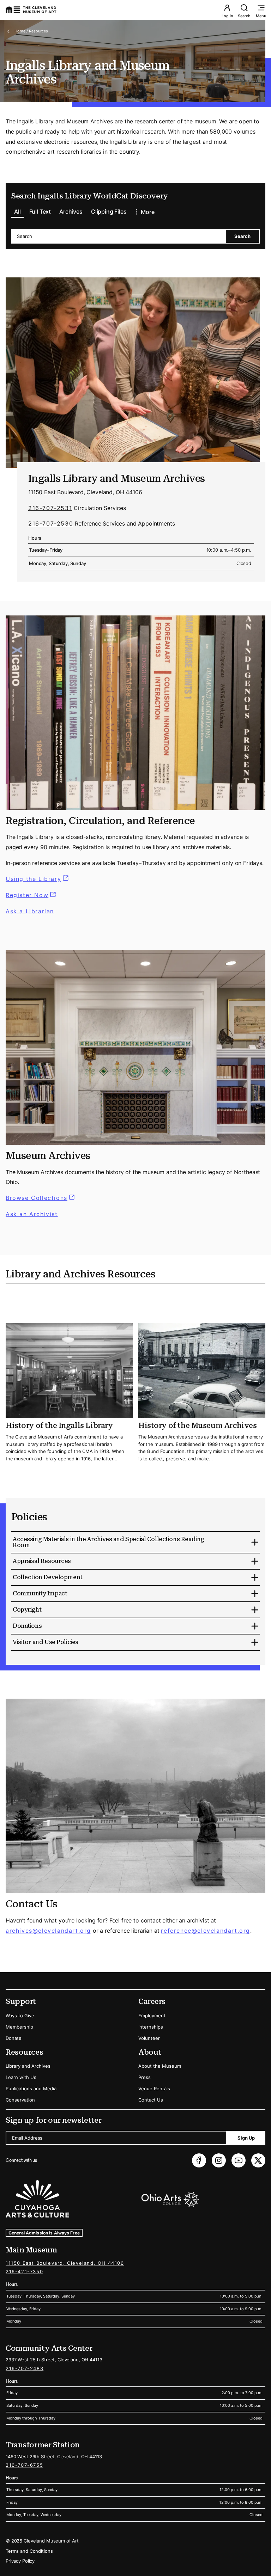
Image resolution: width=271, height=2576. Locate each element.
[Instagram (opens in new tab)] (219, 2160)
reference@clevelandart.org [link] (206, 1931)
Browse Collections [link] (41, 1198)
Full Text (40, 211)
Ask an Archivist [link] (32, 1214)
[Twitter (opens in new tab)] (258, 2160)
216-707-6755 (24, 2465)
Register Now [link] (27, 895)
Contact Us (151, 2100)
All (17, 211)
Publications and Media (31, 2089)
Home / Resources (31, 31)
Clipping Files (109, 211)
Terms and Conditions (29, 2551)
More (148, 212)
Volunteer (149, 2038)
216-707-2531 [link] (50, 508)
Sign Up (246, 2138)
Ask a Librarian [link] (30, 911)
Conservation (20, 2100)
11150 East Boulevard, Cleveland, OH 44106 (65, 2263)
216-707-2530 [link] (51, 523)
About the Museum (160, 2066)
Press (144, 2077)
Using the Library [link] (38, 879)
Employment (152, 2016)
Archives (71, 211)
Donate (14, 2038)
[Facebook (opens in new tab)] (199, 2160)
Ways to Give (20, 2016)
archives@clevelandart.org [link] (48, 1931)
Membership (19, 2027)
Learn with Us (21, 2077)
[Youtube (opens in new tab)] (239, 2160)
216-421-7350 (24, 2271)
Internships (151, 2027)
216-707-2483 (25, 2368)
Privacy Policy (20, 2561)
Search (244, 16)
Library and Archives (28, 2066)
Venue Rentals (154, 2089)
